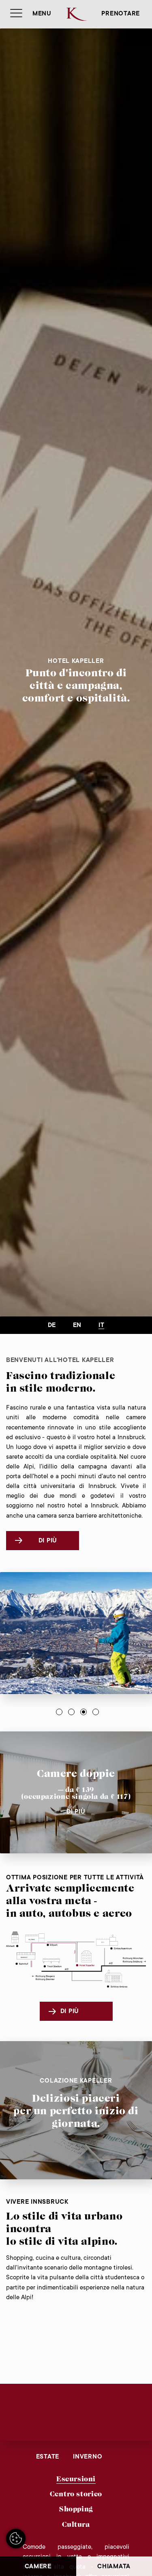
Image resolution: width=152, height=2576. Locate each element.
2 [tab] (71, 1712)
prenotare (121, 14)
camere (38, 2567)
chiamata (114, 2567)
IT (101, 1326)
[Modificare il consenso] (16, 2539)
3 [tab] (83, 1712)
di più (48, 1541)
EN (77, 1326)
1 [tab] (59, 1712)
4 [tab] (96, 1712)
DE (52, 1326)
